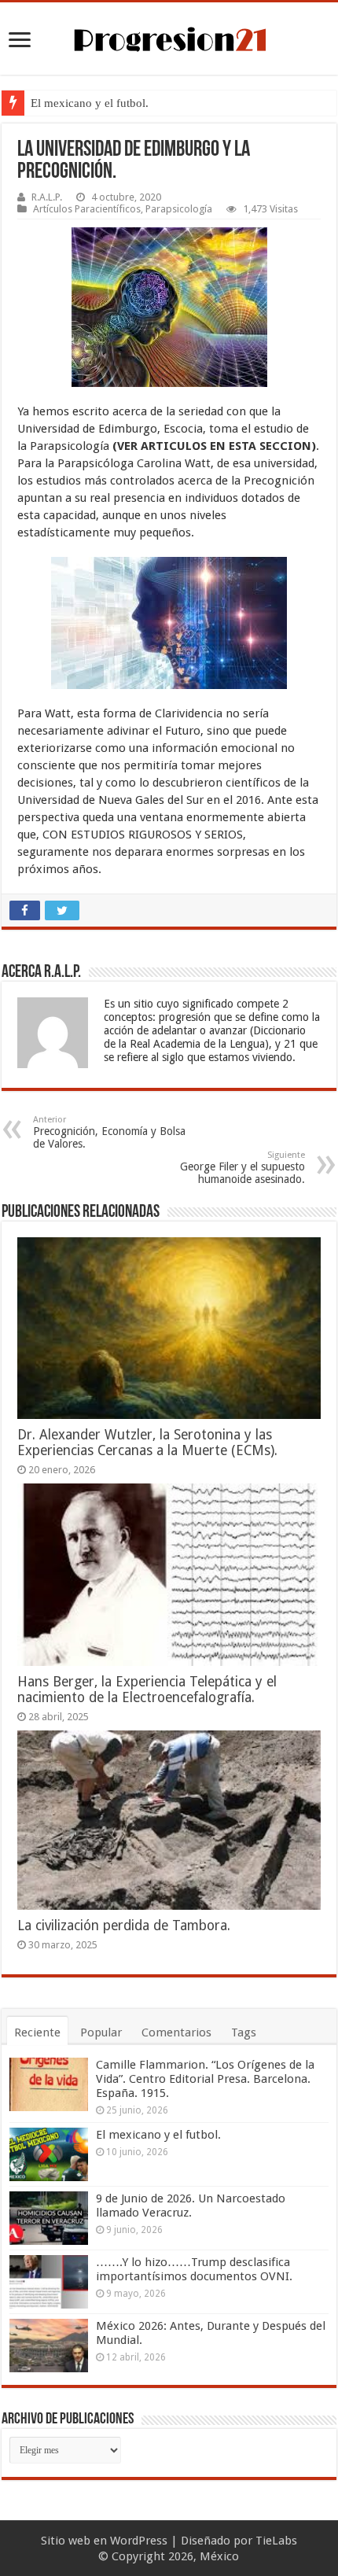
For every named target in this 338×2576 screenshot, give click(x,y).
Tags (244, 2032)
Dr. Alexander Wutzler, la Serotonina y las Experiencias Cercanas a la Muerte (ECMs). (147, 1443)
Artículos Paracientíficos (87, 209)
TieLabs (276, 2541)
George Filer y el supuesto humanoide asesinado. (242, 1168)
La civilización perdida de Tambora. (124, 1926)
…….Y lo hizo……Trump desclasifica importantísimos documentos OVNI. (194, 2269)
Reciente (37, 2032)
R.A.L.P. (47, 197)
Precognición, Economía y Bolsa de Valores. (109, 1132)
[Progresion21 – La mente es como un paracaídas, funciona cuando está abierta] (169, 37)
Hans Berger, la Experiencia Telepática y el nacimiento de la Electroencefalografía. (147, 1690)
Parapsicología (179, 209)
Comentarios (176, 2032)
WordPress (139, 2541)
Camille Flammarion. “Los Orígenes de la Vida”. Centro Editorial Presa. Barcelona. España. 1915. (205, 2079)
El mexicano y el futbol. (90, 103)
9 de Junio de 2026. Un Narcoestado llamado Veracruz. (191, 2206)
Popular (101, 2032)
